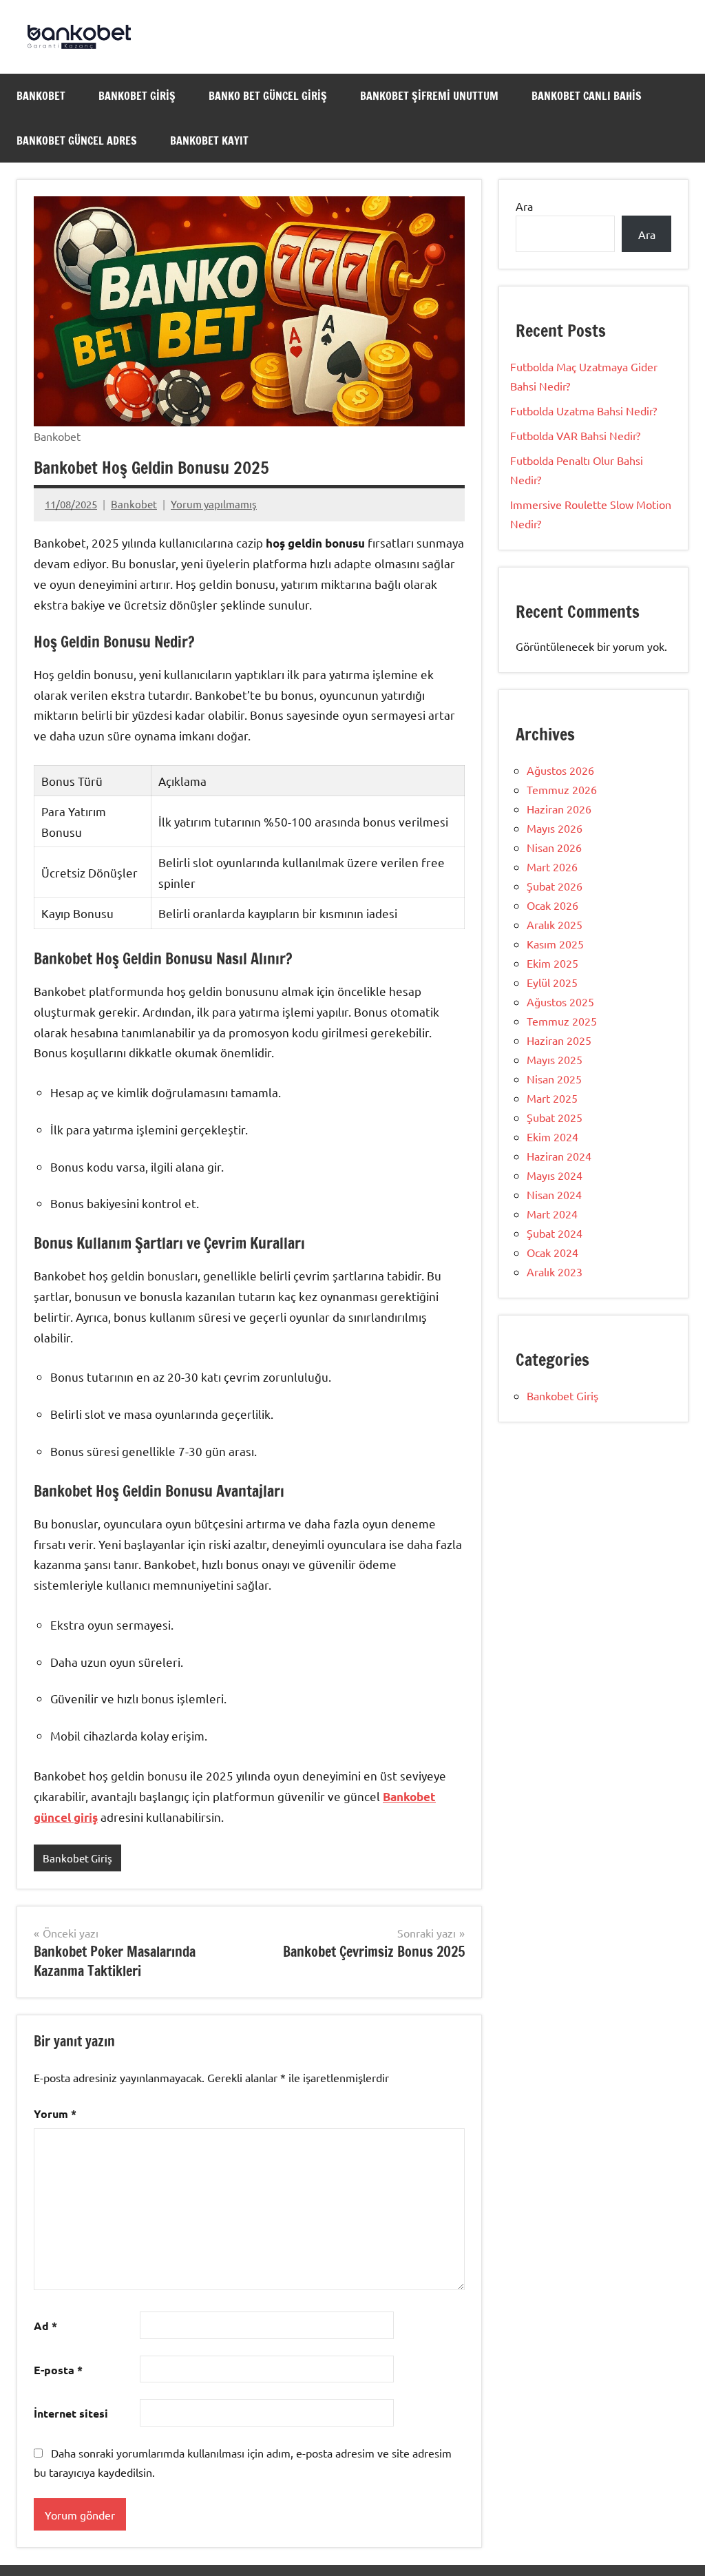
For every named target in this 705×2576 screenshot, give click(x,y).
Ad (45, 2326)
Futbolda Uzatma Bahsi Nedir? (583, 411)
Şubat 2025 (555, 1117)
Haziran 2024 (559, 1156)
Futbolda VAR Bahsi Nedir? (575, 435)
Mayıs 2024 (555, 1175)
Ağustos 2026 (560, 770)
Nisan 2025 (554, 1079)
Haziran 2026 (559, 809)
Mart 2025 (552, 1098)
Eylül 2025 (552, 982)
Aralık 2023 (555, 1271)
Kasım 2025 (555, 944)
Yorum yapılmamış (214, 504)
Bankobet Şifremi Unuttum (429, 96)
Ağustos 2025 (560, 1001)
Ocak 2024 (553, 1252)
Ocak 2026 (553, 905)
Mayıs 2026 (555, 828)
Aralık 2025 (555, 924)
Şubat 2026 (555, 886)
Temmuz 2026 (562, 789)
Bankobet (41, 96)
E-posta (58, 2370)
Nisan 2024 (554, 1194)
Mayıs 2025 (555, 1059)
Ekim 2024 (553, 1136)
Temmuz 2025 (562, 1021)
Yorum (55, 2113)
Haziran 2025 (559, 1040)
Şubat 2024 (555, 1233)
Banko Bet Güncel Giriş (268, 96)
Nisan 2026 (554, 847)
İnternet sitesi (71, 2413)
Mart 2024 (552, 1214)
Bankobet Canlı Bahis (587, 96)
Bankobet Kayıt (209, 141)
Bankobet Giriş (137, 96)
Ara (524, 206)
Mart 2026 (552, 866)
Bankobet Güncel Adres (77, 141)
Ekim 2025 (553, 963)
